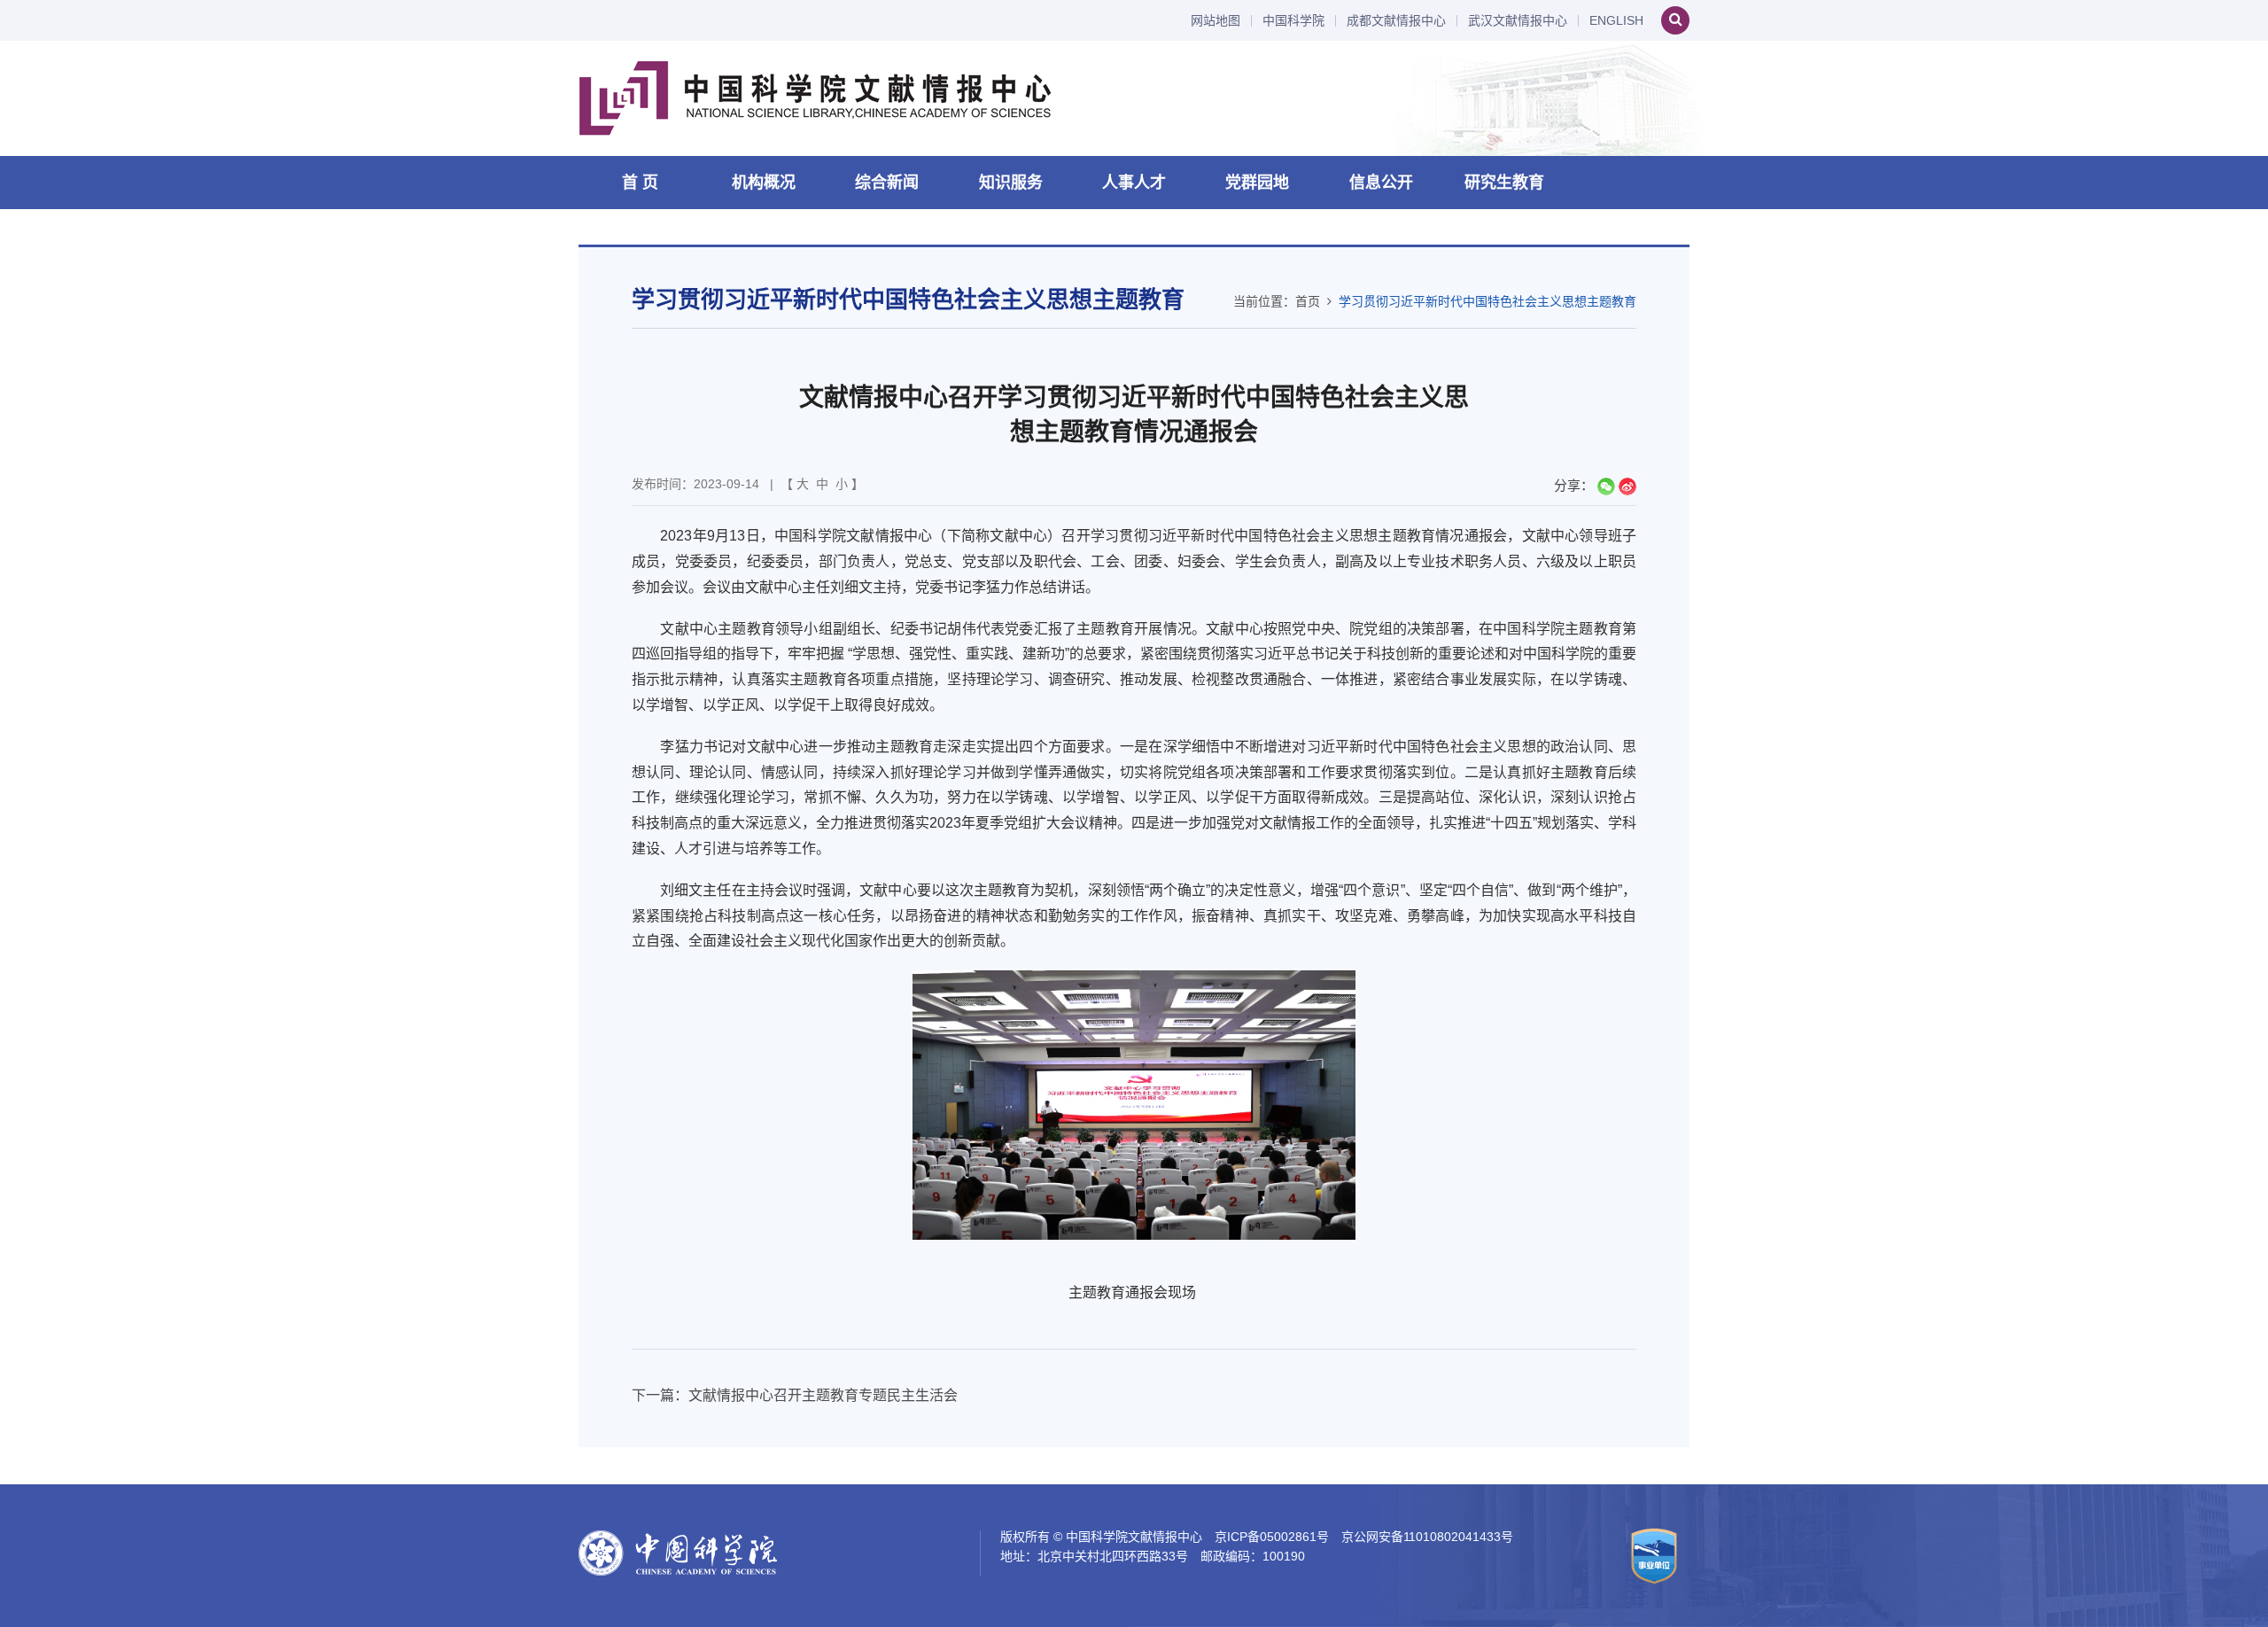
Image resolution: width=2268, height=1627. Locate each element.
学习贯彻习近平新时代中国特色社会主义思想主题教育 (1487, 301)
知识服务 (1011, 183)
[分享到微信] (1606, 487)
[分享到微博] (1627, 487)
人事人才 (1134, 183)
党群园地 (1257, 183)
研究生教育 (1504, 183)
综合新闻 (887, 183)
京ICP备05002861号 (1272, 1537)
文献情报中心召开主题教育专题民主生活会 (823, 1395)
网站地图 (1216, 21)
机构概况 (764, 183)
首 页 (640, 183)
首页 (1308, 301)
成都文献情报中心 (1396, 21)
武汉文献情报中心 (1518, 21)
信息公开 (1381, 183)
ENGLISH (1616, 21)
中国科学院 (1293, 21)
